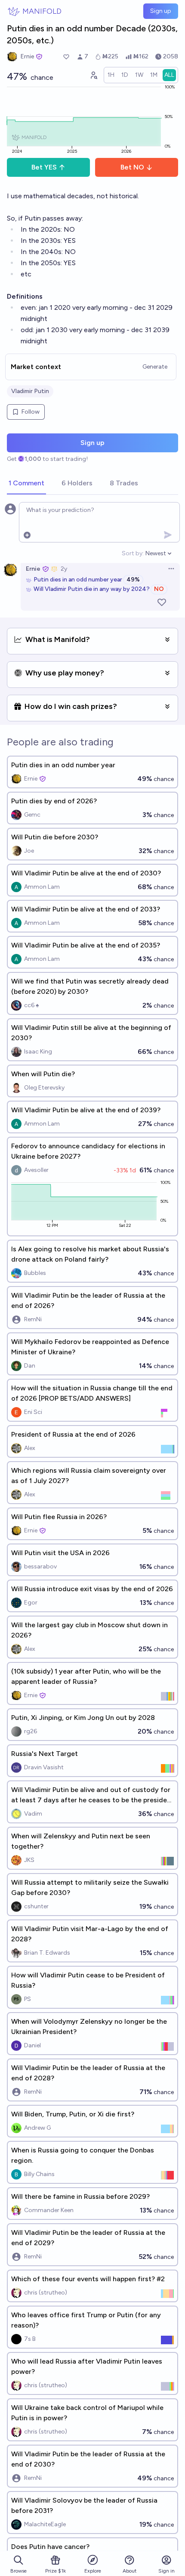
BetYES (44, 167)
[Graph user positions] (93, 75)
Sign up (161, 11)
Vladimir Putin (30, 391)
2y (64, 569)
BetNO (132, 167)
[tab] (26, 484)
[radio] (111, 75)
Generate (155, 367)
